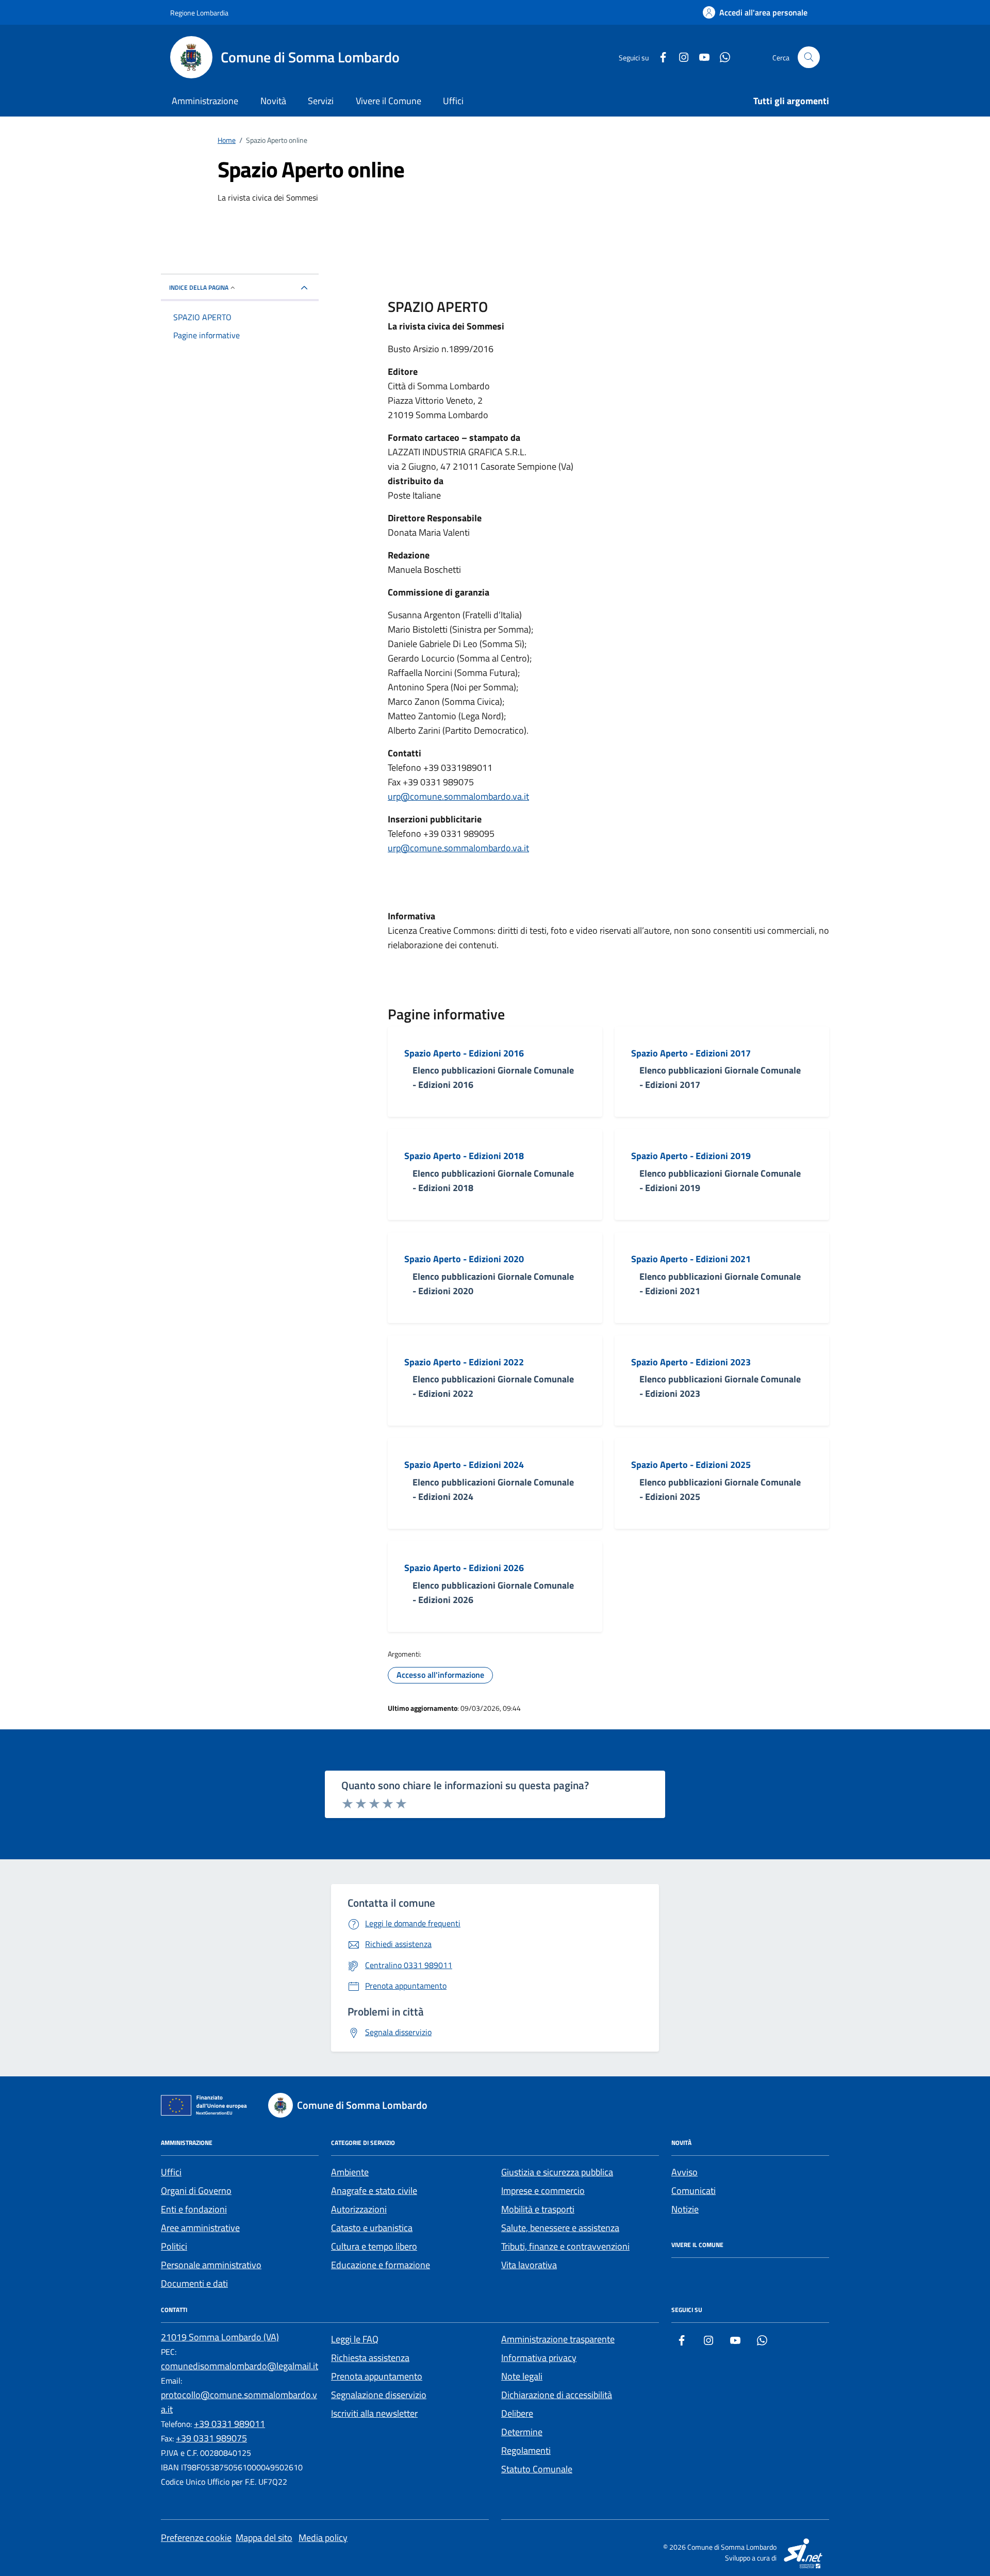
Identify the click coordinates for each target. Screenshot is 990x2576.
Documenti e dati (194, 2283)
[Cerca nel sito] (809, 57)
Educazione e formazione (381, 2265)
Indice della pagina (199, 287)
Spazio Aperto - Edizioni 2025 (691, 1465)
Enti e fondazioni (194, 2209)
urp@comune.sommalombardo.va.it (458, 796)
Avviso (684, 2172)
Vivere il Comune (389, 101)
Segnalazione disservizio (379, 2395)
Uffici (453, 101)
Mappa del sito (264, 2538)
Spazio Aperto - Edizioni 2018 (464, 1156)
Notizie (685, 2209)
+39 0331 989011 (229, 2424)
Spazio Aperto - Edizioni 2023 (691, 1362)
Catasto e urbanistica (372, 2228)
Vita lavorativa (529, 2265)
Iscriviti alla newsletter (374, 2413)
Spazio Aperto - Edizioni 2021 (691, 1259)
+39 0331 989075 (211, 2438)
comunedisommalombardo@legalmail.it (240, 2366)
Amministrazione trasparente (558, 2339)
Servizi (321, 101)
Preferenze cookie (196, 2538)
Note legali (522, 2376)
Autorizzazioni (359, 2209)
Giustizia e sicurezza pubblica (557, 2172)
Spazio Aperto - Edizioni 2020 (464, 1259)
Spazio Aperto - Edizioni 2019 (691, 1156)
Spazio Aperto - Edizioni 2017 (691, 1053)
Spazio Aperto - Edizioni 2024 (464, 1465)
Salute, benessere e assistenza (560, 2228)
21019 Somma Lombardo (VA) (220, 2337)
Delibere (517, 2413)
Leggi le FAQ (355, 2339)
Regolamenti (526, 2450)
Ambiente (350, 2172)
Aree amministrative (200, 2228)
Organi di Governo (196, 2191)
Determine (522, 2432)
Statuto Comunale (537, 2469)
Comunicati (694, 2191)
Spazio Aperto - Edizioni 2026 (464, 1568)
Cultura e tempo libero (374, 2246)
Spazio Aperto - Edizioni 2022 (464, 1362)
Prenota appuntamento (377, 2376)
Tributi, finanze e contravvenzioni (565, 2246)
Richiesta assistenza (370, 2358)
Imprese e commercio (543, 2191)
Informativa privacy (539, 2358)
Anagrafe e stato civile (374, 2191)
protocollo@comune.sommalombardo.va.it (239, 2402)
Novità (273, 101)
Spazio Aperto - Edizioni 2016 (464, 1053)
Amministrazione (205, 101)
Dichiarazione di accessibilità (557, 2395)
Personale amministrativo (211, 2265)
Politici (174, 2246)
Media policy (323, 2538)
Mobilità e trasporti (538, 2209)
